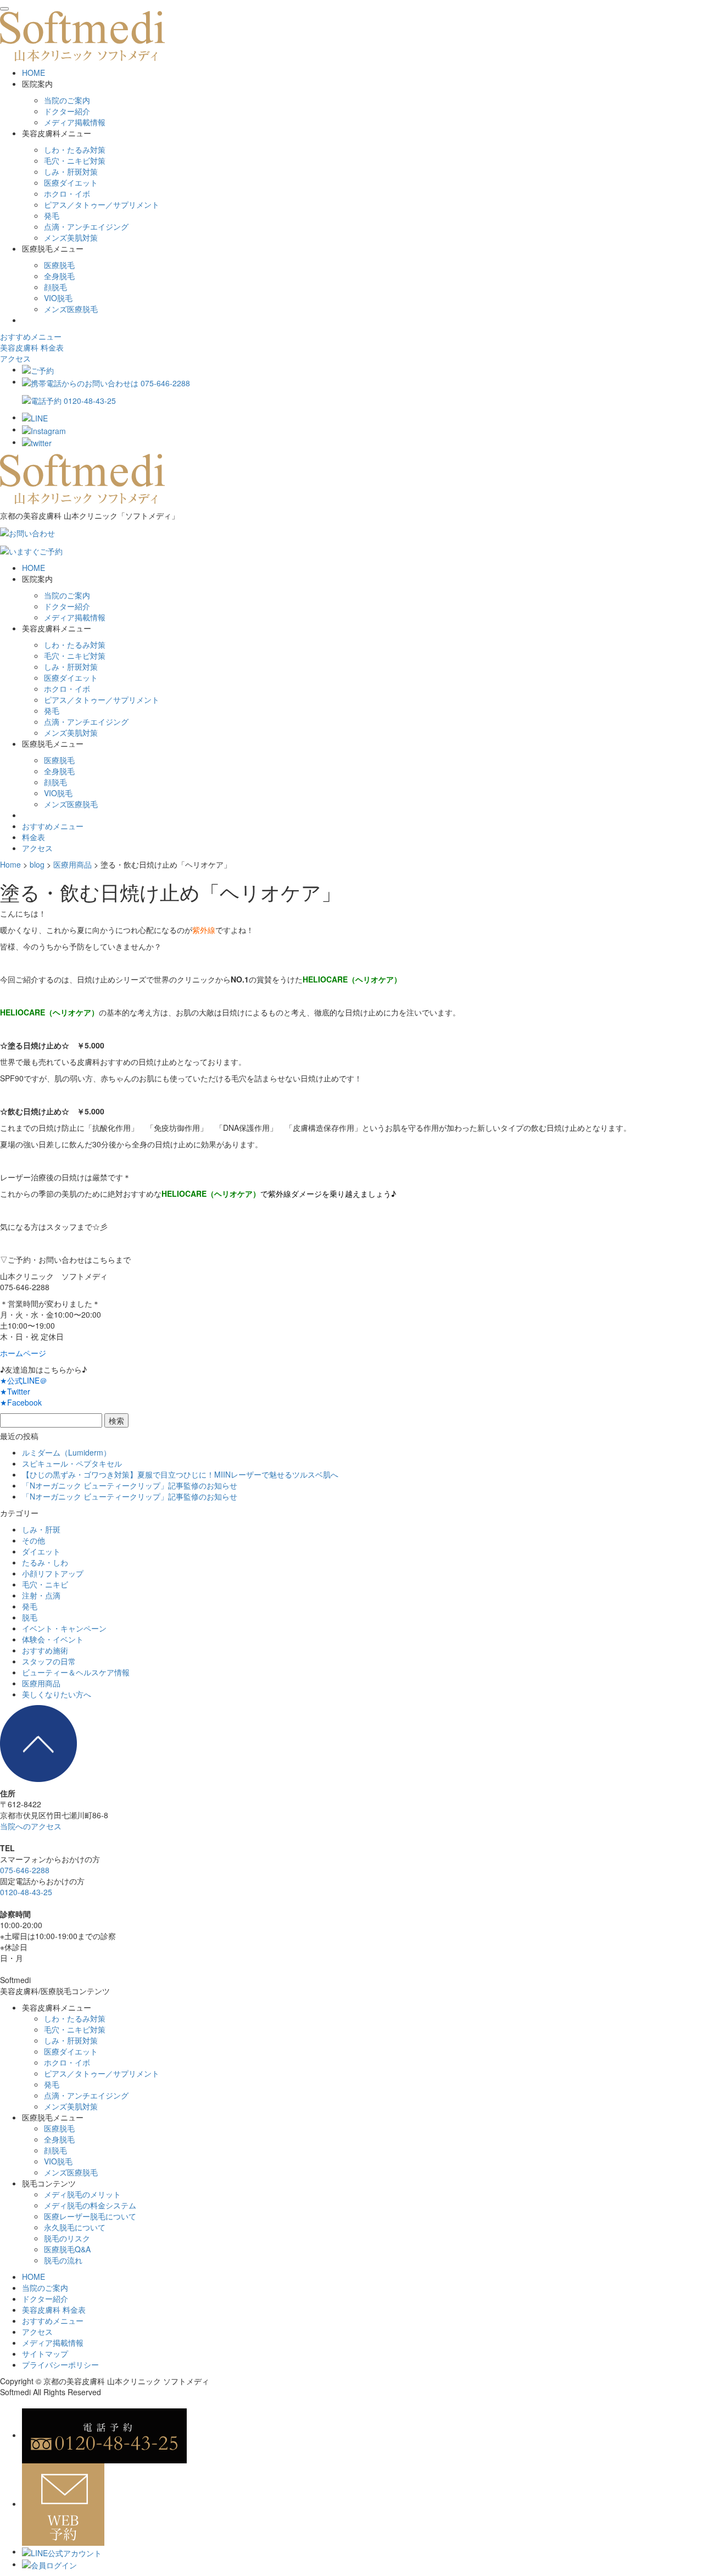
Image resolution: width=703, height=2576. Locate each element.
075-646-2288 (25, 1870)
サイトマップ (45, 2353)
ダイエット (41, 1551)
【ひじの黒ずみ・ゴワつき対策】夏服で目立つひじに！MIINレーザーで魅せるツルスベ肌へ (180, 1474)
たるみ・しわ (45, 1562)
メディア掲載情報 (75, 122)
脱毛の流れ (63, 2260)
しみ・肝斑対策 (71, 171)
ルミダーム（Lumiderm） (66, 1452)
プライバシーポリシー (60, 2364)
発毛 (52, 215)
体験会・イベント (53, 1639)
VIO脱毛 (58, 298)
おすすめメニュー (31, 336)
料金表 (34, 837)
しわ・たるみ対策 (75, 149)
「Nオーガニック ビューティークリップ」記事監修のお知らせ (130, 1485)
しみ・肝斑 (41, 1529)
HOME (34, 73)
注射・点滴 (41, 1595)
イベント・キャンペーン (64, 1628)
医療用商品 (41, 1683)
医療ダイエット (71, 182)
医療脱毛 (59, 265)
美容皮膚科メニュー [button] (57, 133)
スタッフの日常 (49, 1661)
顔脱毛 (55, 287)
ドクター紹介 (67, 111)
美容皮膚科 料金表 (32, 347)
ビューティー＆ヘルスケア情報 (76, 1672)
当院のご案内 (67, 100)
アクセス (15, 358)
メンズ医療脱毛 (71, 309)
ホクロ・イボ (67, 193)
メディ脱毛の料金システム (90, 2205)
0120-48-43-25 (26, 1892)
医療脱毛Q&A (67, 2249)
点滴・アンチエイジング (86, 226)
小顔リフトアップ (53, 1573)
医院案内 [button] (37, 84)
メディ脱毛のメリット (82, 2194)
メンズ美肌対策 (71, 237)
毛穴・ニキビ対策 (75, 160)
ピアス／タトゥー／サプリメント (102, 204)
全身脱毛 (59, 276)
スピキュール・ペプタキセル (72, 1463)
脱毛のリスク (67, 2238)
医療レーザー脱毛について (90, 2216)
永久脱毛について (75, 2227)
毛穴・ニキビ (45, 1584)
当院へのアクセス (31, 1826)
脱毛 (30, 1617)
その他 (34, 1540)
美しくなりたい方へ (57, 1694)
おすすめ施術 (45, 1650)
